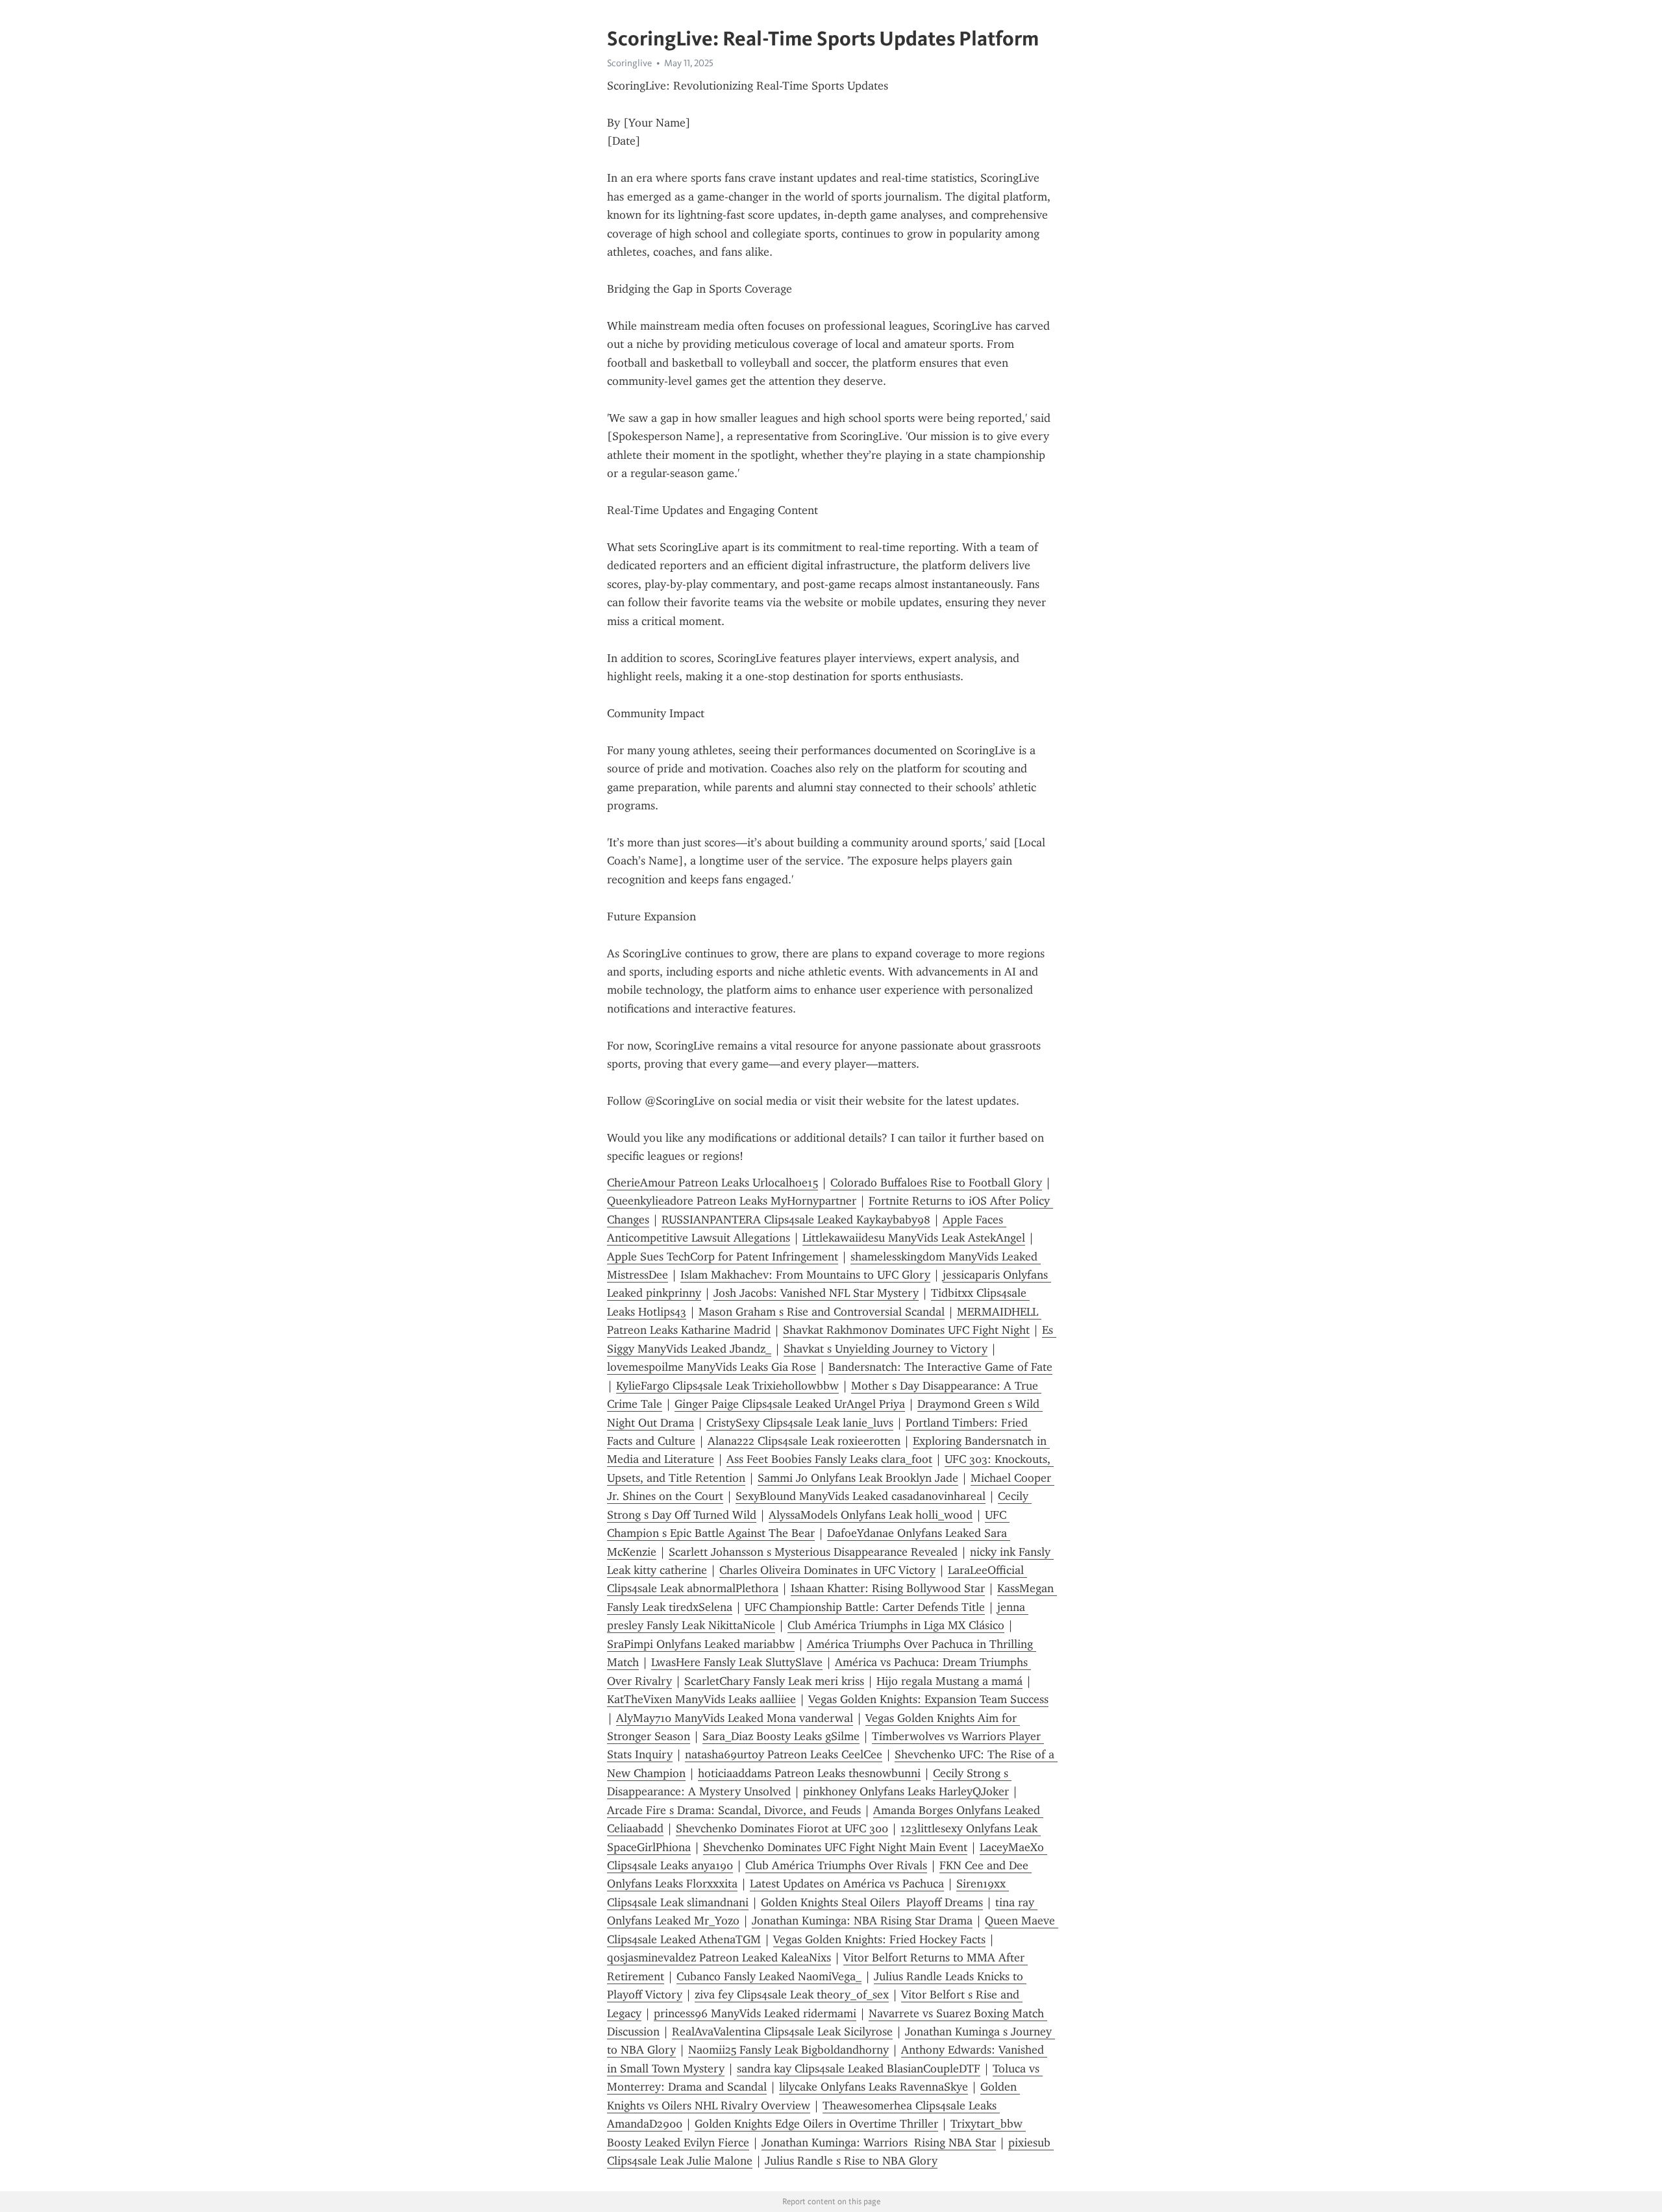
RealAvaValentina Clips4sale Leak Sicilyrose (782, 2032)
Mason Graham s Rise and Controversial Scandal (822, 1312)
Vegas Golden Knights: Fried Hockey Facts (879, 1939)
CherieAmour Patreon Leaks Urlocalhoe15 (713, 1183)
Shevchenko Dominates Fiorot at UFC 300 (782, 1828)
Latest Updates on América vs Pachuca (847, 1884)
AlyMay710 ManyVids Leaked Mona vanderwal (735, 1718)
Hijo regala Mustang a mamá (949, 1681)
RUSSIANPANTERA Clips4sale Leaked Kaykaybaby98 (796, 1220)
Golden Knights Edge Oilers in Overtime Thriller (816, 2124)
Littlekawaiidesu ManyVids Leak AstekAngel (914, 1238)
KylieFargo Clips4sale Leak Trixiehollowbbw (727, 1386)
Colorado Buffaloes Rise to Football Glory (936, 1183)
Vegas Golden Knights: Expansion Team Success (928, 1699)
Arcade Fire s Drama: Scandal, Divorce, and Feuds (734, 1810)
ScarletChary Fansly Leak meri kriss (774, 1681)
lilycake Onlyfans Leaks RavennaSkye (874, 2087)
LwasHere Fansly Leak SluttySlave (737, 1662)
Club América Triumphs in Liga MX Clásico (896, 1625)
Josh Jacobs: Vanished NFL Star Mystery (816, 1293)
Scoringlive (629, 63)
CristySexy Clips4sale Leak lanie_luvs (800, 1423)
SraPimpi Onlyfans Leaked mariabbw (701, 1644)
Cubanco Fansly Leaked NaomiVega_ (769, 1976)
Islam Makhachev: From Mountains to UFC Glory (805, 1275)
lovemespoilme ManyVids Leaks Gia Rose (712, 1367)
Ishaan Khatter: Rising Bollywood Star (888, 1588)
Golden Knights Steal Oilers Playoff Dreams (872, 1902)
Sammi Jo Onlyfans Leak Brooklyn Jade (858, 1478)
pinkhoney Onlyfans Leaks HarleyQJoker (906, 1791)
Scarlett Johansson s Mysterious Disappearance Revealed (813, 1552)
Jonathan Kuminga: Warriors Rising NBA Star (879, 2143)
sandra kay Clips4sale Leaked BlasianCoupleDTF (859, 2069)
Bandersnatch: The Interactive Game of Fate (940, 1367)
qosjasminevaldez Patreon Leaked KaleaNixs (719, 1958)
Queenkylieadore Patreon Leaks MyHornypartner (732, 1201)
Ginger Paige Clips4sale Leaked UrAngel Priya (790, 1404)
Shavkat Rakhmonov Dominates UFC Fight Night (906, 1330)
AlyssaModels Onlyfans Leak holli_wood (871, 1515)
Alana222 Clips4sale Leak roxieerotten (804, 1441)
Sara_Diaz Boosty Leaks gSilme (781, 1736)
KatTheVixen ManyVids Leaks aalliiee (701, 1699)
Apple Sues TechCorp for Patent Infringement (723, 1257)
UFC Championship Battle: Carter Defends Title (865, 1607)
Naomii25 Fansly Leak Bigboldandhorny (788, 2050)
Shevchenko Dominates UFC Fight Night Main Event (835, 1847)
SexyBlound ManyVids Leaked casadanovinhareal (861, 1496)
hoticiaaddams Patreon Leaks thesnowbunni (809, 1773)
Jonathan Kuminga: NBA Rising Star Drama (862, 1921)
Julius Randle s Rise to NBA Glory (851, 2161)
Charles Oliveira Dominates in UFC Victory (827, 1570)
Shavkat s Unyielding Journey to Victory (886, 1349)
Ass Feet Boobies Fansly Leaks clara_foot (829, 1459)
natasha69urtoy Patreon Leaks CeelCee (784, 1754)
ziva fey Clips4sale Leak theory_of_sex (792, 1995)
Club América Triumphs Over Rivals (836, 1865)
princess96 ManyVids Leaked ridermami (755, 2013)
